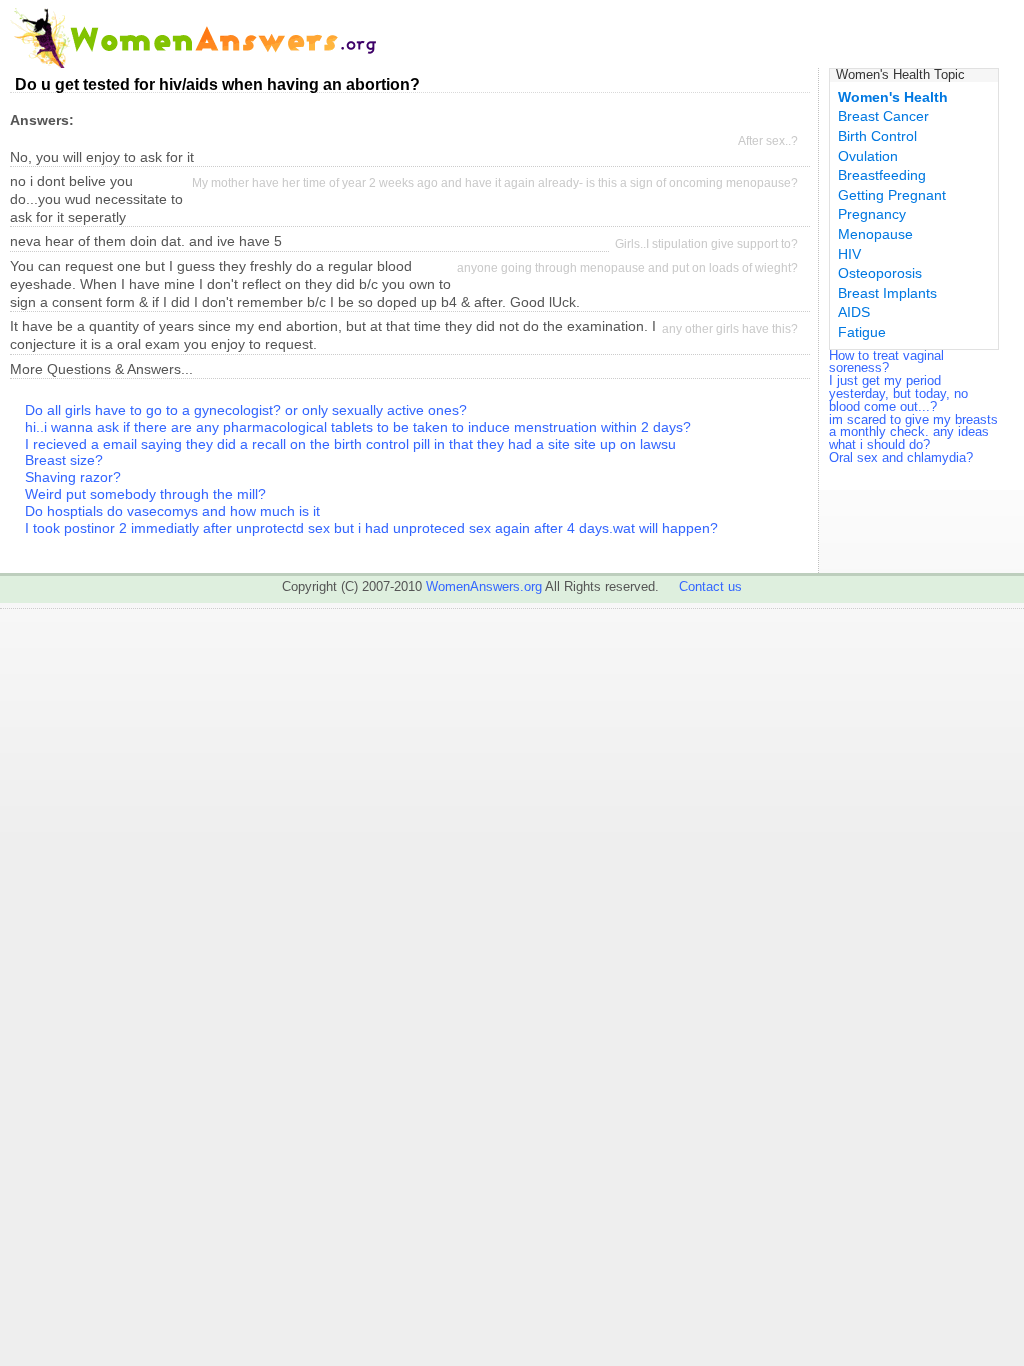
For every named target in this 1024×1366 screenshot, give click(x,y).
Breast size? (64, 460)
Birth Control (877, 136)
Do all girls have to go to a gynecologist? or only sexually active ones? (246, 410)
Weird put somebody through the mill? (145, 494)
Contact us (710, 586)
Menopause (875, 234)
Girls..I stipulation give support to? (706, 244)
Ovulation (868, 156)
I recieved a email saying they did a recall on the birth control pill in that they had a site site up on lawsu (350, 444)
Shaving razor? (73, 477)
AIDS (854, 312)
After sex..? (768, 141)
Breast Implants (887, 293)
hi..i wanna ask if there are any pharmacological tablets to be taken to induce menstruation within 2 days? (358, 427)
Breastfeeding (882, 175)
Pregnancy (872, 214)
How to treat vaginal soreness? (886, 362)
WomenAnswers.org (484, 586)
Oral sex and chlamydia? (901, 457)
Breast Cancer (883, 116)
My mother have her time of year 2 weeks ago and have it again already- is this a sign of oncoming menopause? (495, 183)
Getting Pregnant (892, 195)
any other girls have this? (730, 329)
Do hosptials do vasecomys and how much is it (172, 511)
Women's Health (893, 97)
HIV (849, 254)
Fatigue (862, 332)
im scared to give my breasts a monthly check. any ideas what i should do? (913, 432)
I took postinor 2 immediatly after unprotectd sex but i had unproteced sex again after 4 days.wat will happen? (371, 528)
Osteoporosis (880, 273)
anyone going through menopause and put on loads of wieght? (627, 268)
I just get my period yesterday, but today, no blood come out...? (898, 393)
